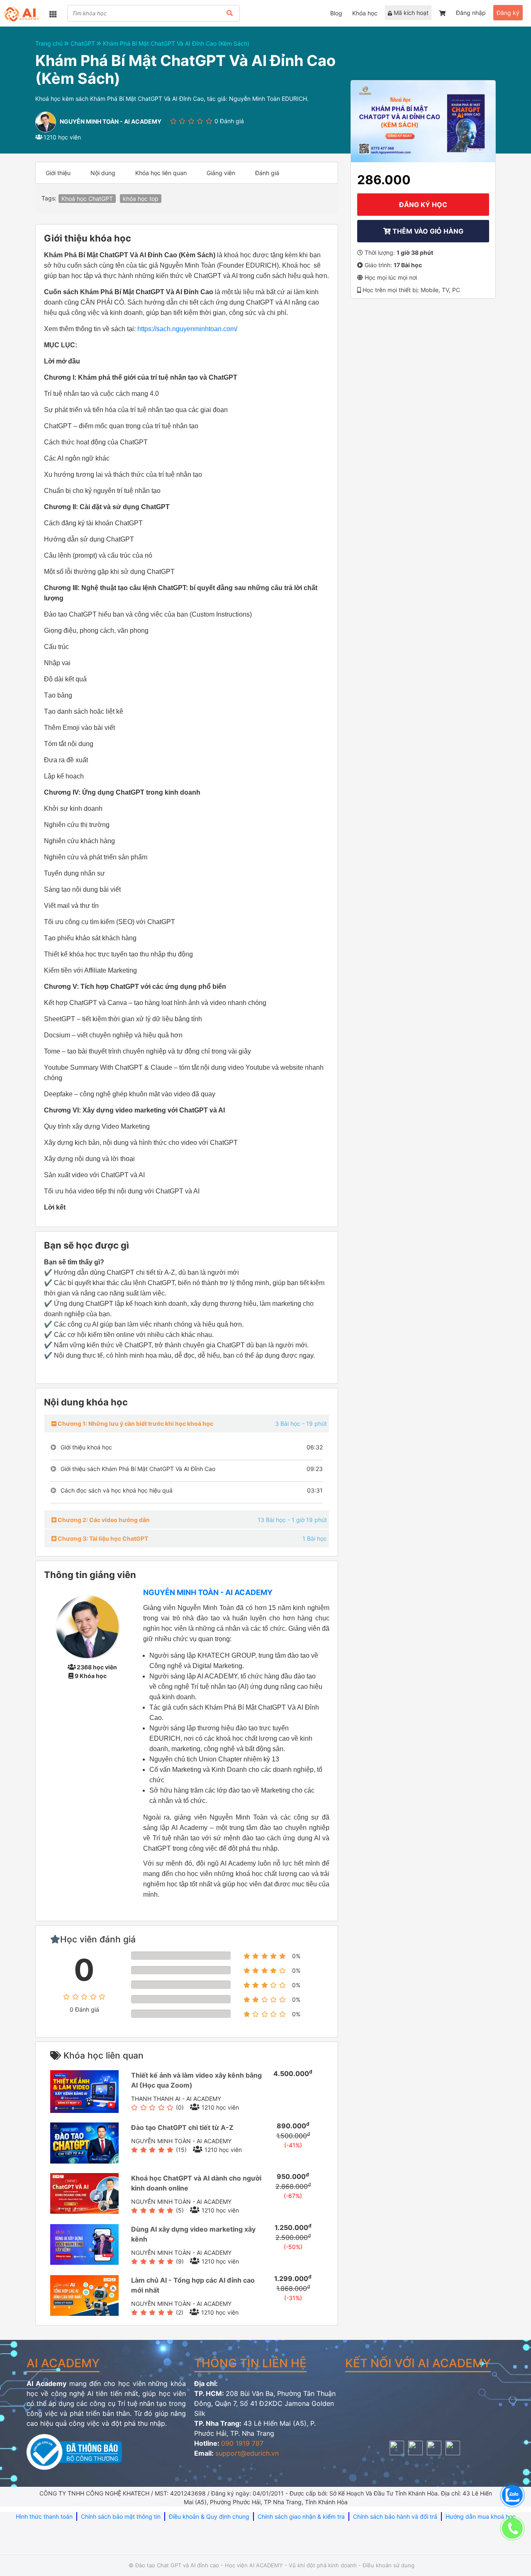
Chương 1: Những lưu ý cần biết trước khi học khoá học (135, 1423)
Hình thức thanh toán (44, 2516)
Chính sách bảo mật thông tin (121, 2516)
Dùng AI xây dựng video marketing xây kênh (193, 2234)
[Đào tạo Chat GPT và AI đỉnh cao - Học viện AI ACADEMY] (22, 14)
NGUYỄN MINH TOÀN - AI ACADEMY (208, 1592)
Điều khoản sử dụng (389, 2565)
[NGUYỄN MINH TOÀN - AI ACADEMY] (87, 1626)
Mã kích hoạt (410, 13)
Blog (336, 13)
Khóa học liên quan (161, 173)
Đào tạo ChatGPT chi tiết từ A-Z (182, 2127)
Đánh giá (267, 173)
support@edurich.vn (247, 2453)
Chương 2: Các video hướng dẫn (103, 1520)
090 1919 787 (242, 2443)
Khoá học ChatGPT (87, 199)
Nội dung (103, 173)
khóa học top (141, 199)
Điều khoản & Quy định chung (209, 2516)
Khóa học (365, 13)
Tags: (49, 198)
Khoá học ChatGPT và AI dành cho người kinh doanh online (196, 2183)
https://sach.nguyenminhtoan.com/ (187, 329)
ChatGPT (84, 43)
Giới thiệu (58, 173)
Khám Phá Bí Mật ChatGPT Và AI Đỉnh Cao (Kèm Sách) (176, 43)
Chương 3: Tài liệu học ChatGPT (102, 1538)
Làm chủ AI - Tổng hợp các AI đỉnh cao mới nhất (193, 2285)
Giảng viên (221, 173)
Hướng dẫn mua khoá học (481, 2516)
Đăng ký (508, 13)
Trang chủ (50, 43)
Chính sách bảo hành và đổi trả (395, 2516)
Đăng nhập (471, 13)
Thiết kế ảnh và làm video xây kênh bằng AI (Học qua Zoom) (196, 2080)
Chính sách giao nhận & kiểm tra (301, 2516)
